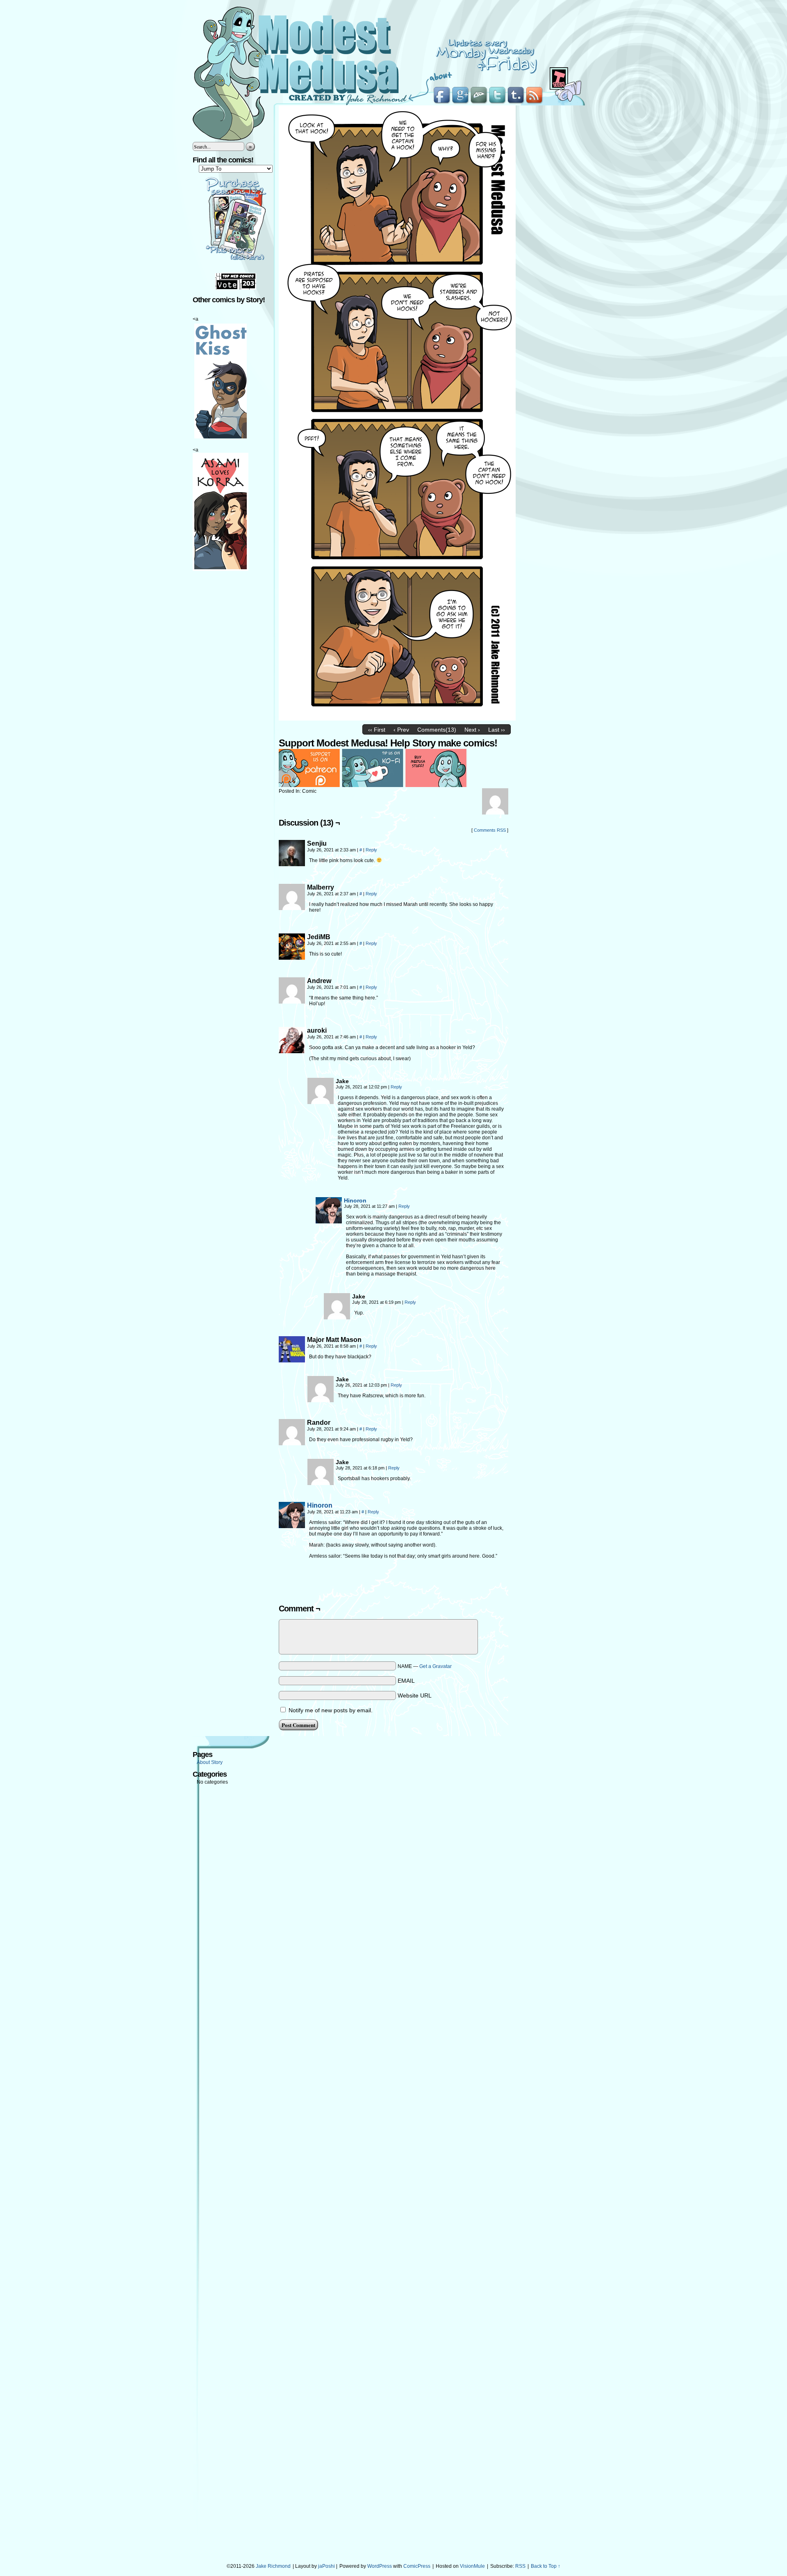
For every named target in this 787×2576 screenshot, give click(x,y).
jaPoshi (326, 2566)
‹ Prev (401, 730)
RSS (520, 2566)
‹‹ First (377, 730)
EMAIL (406, 1681)
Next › (472, 730)
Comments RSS (490, 830)
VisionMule (472, 2566)
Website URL (415, 1695)
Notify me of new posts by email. (331, 1710)
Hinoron (355, 1200)
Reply (371, 850)
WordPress (380, 2566)
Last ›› (497, 730)
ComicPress (417, 2566)
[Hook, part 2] (397, 719)
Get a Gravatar (436, 1666)
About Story (210, 1762)
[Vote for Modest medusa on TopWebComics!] (236, 288)
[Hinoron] (329, 1221)
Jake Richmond (273, 2566)
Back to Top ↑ (546, 2566)
